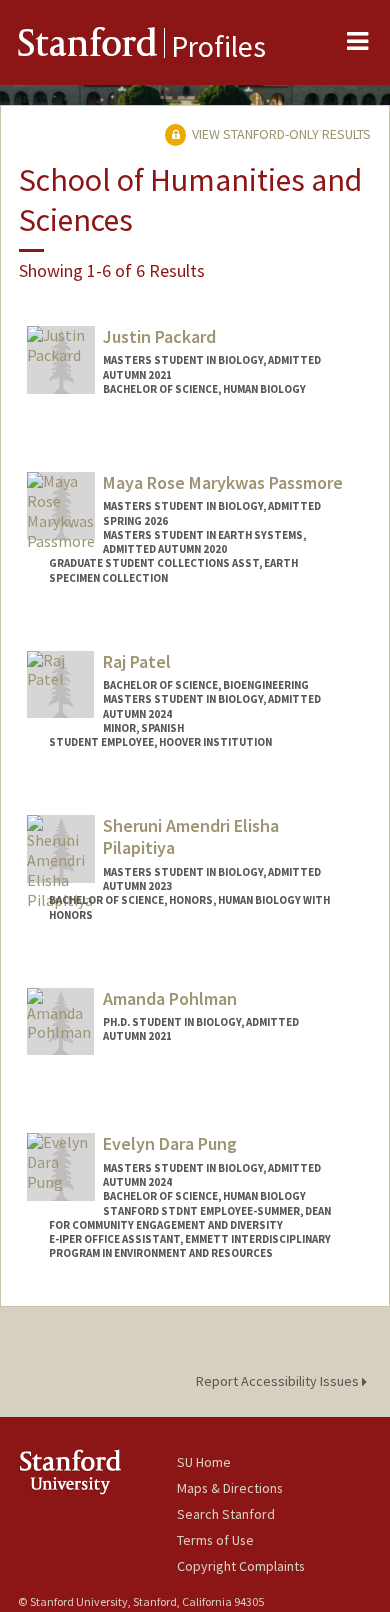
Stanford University (97, 1471)
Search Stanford (226, 1514)
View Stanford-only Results (280, 134)
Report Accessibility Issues (279, 1381)
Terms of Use (215, 1540)
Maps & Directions (230, 1488)
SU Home (204, 1462)
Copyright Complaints (241, 1566)
